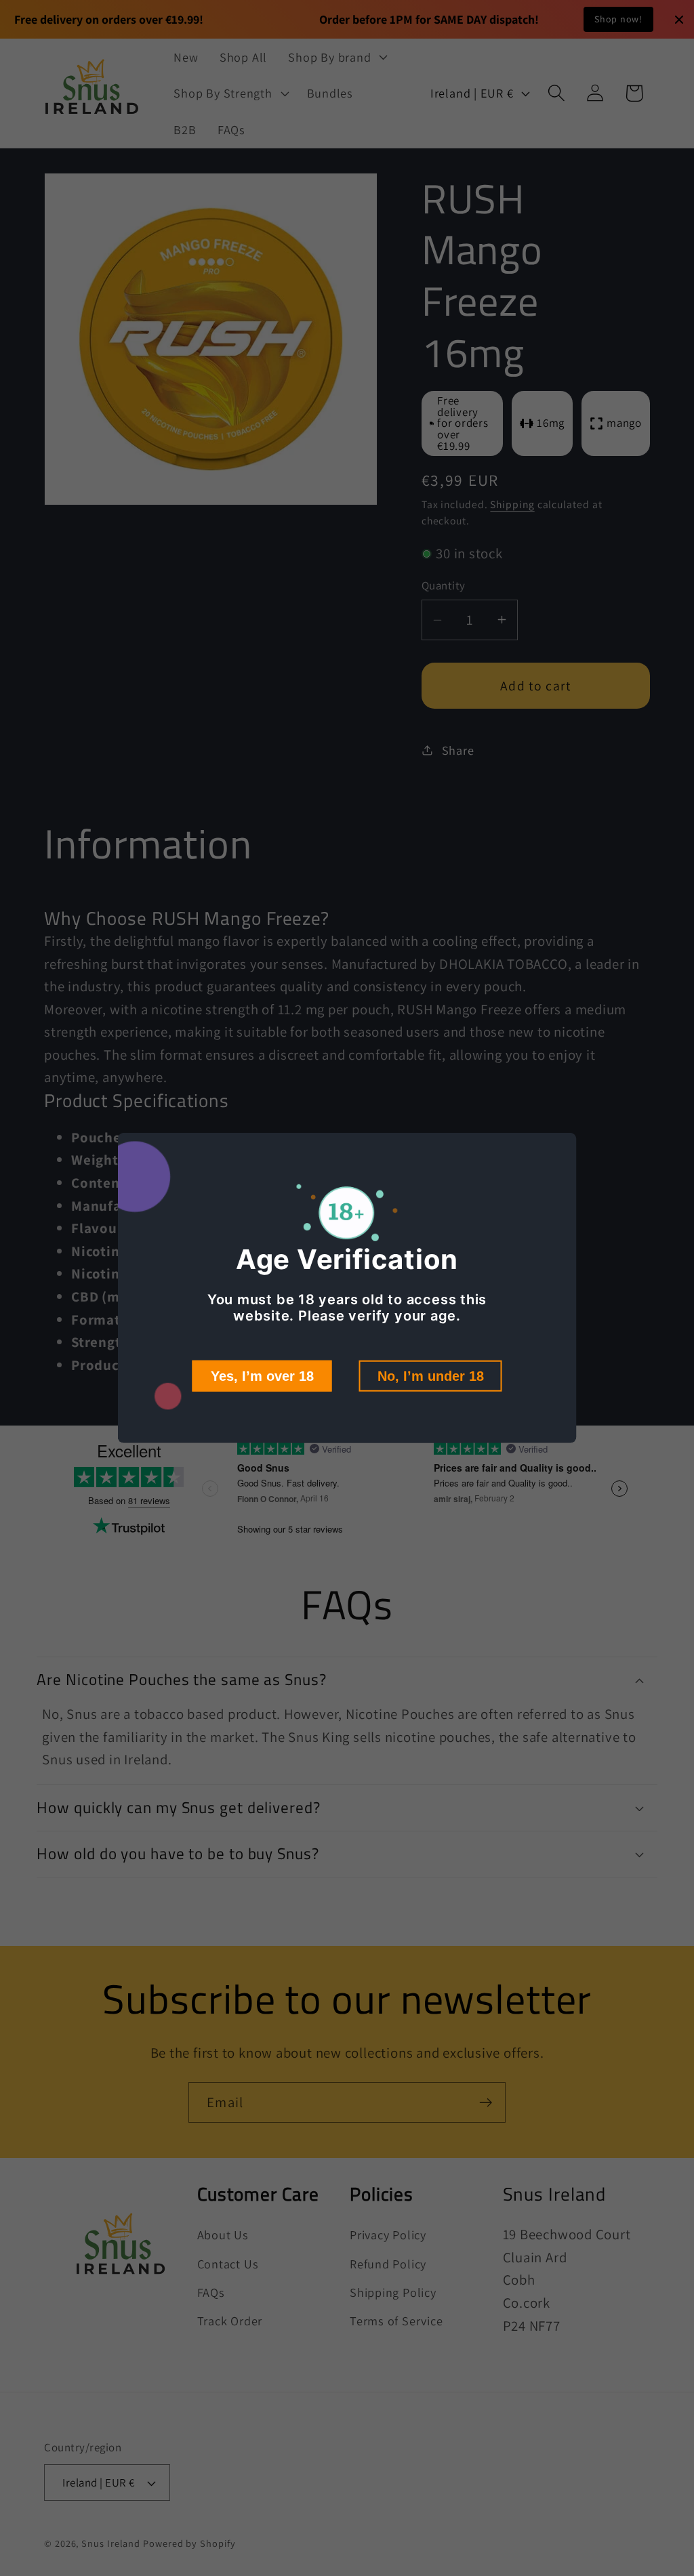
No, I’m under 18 (431, 1376)
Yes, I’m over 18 (262, 1376)
